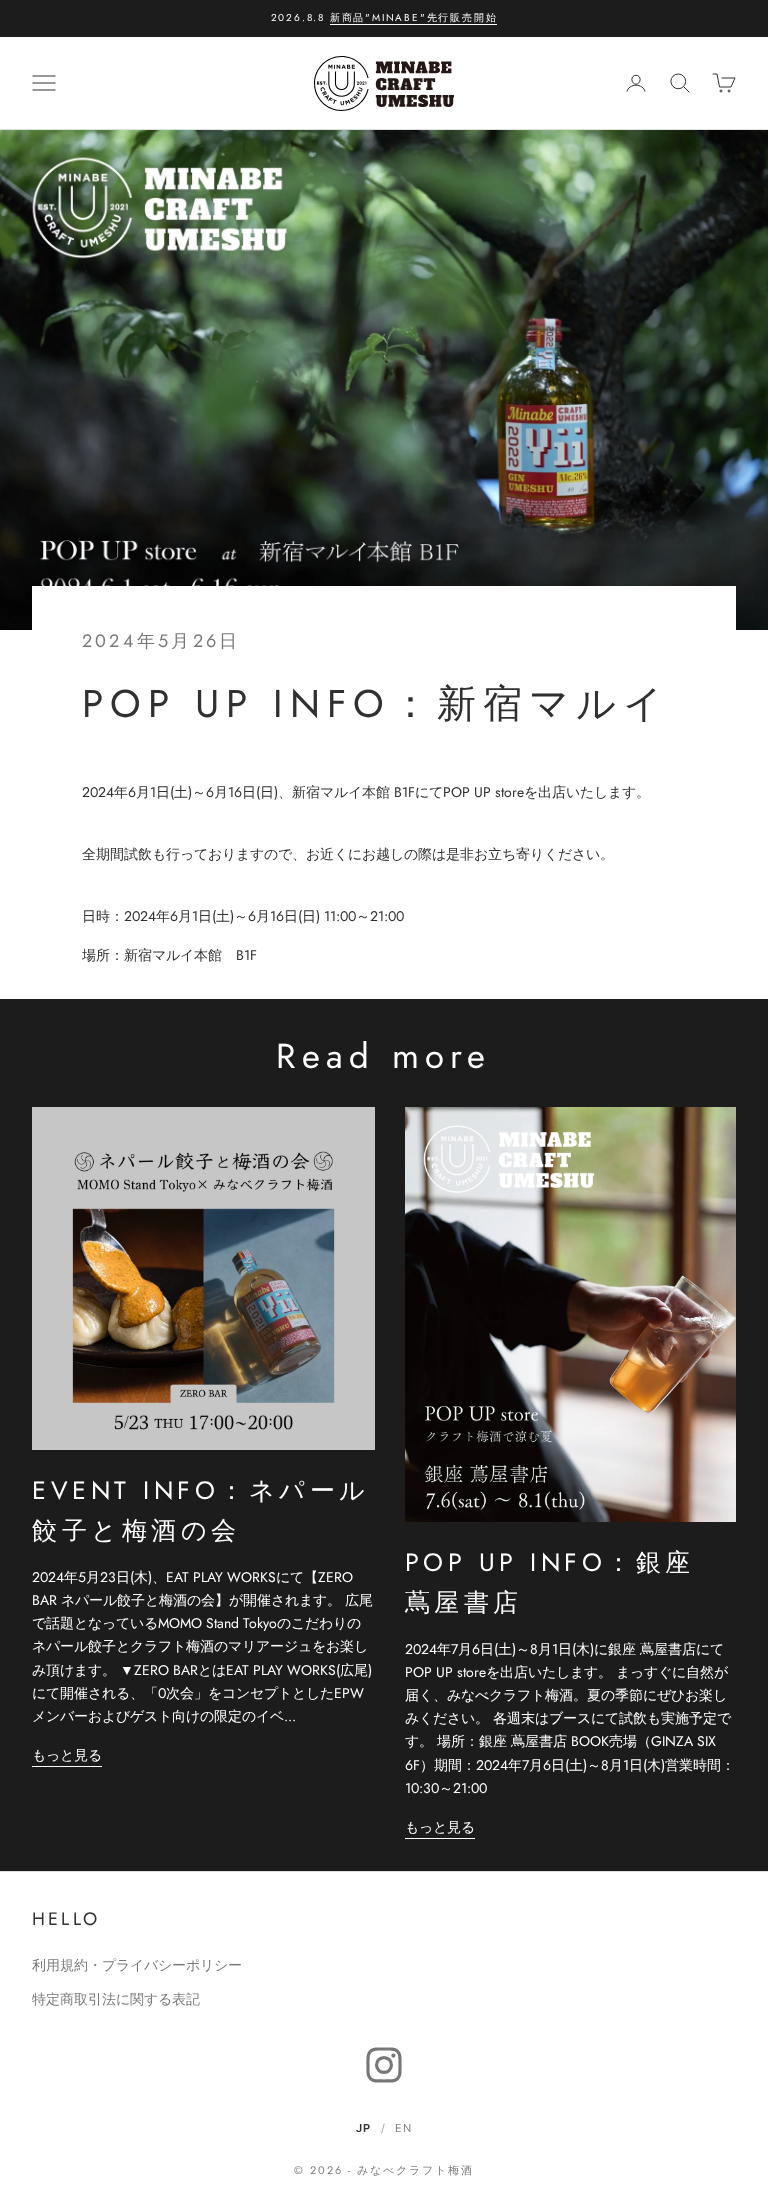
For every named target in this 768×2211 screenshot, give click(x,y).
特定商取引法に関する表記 (116, 1999)
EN (403, 2128)
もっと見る (67, 1755)
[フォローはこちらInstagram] (384, 2065)
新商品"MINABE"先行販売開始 (414, 17)
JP (363, 2128)
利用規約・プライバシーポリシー (137, 1965)
